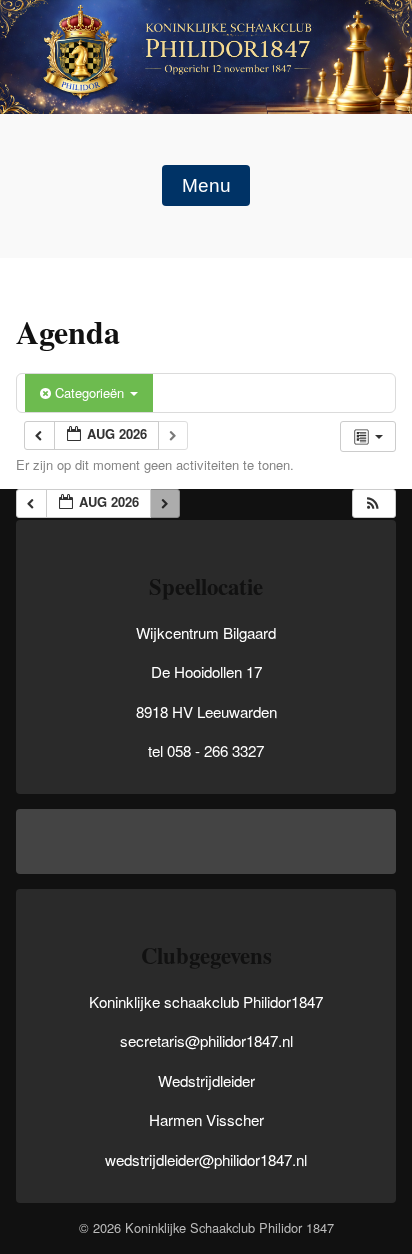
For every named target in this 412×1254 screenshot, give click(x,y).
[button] (373, 503)
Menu (206, 185)
